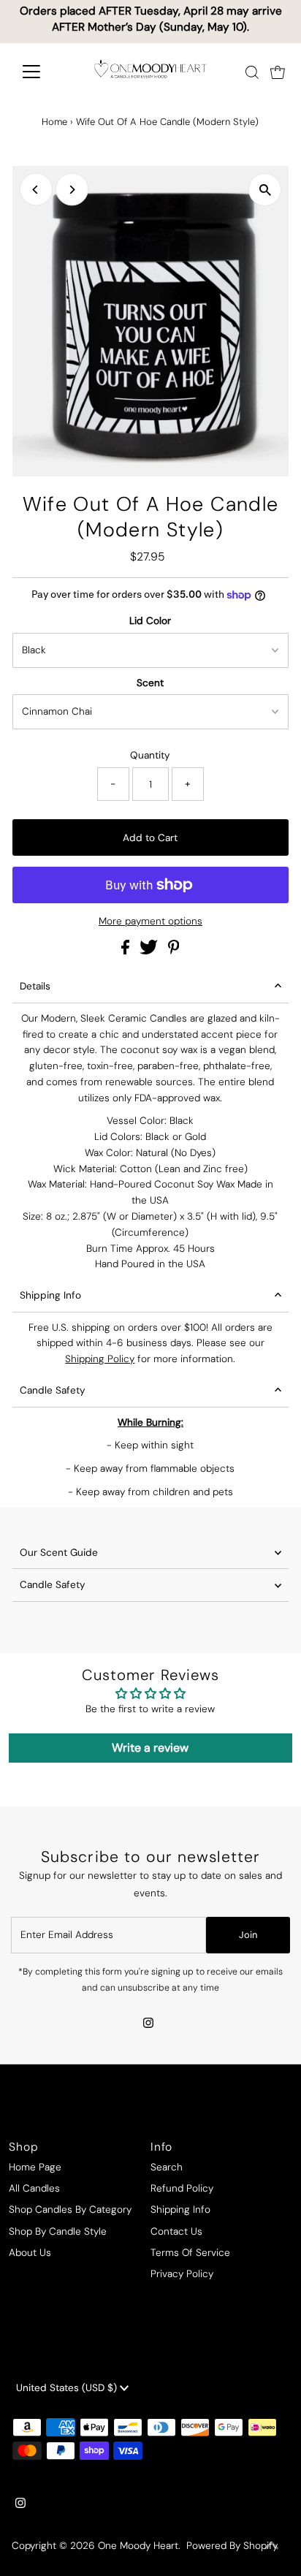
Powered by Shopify (232, 2546)
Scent (150, 683)
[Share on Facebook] (127, 951)
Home (54, 122)
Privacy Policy (182, 2274)
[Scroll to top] (272, 2547)
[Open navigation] (45, 72)
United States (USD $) (68, 2388)
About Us (30, 2253)
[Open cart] (278, 72)
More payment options (150, 921)
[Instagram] (148, 2024)
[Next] (72, 190)
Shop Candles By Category (70, 2210)
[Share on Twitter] (150, 951)
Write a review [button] (150, 1748)
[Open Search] (252, 72)
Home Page (35, 2167)
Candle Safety (53, 1390)
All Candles (34, 2188)
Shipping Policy (100, 1359)
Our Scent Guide (59, 1553)
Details (35, 986)
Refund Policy (182, 2188)
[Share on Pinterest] (174, 951)
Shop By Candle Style (58, 2231)
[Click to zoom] (265, 190)
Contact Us (176, 2231)
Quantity (150, 755)
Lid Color (150, 621)
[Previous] (36, 190)
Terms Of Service (190, 2253)
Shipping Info (50, 1295)
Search (167, 2167)
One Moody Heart (138, 2546)
